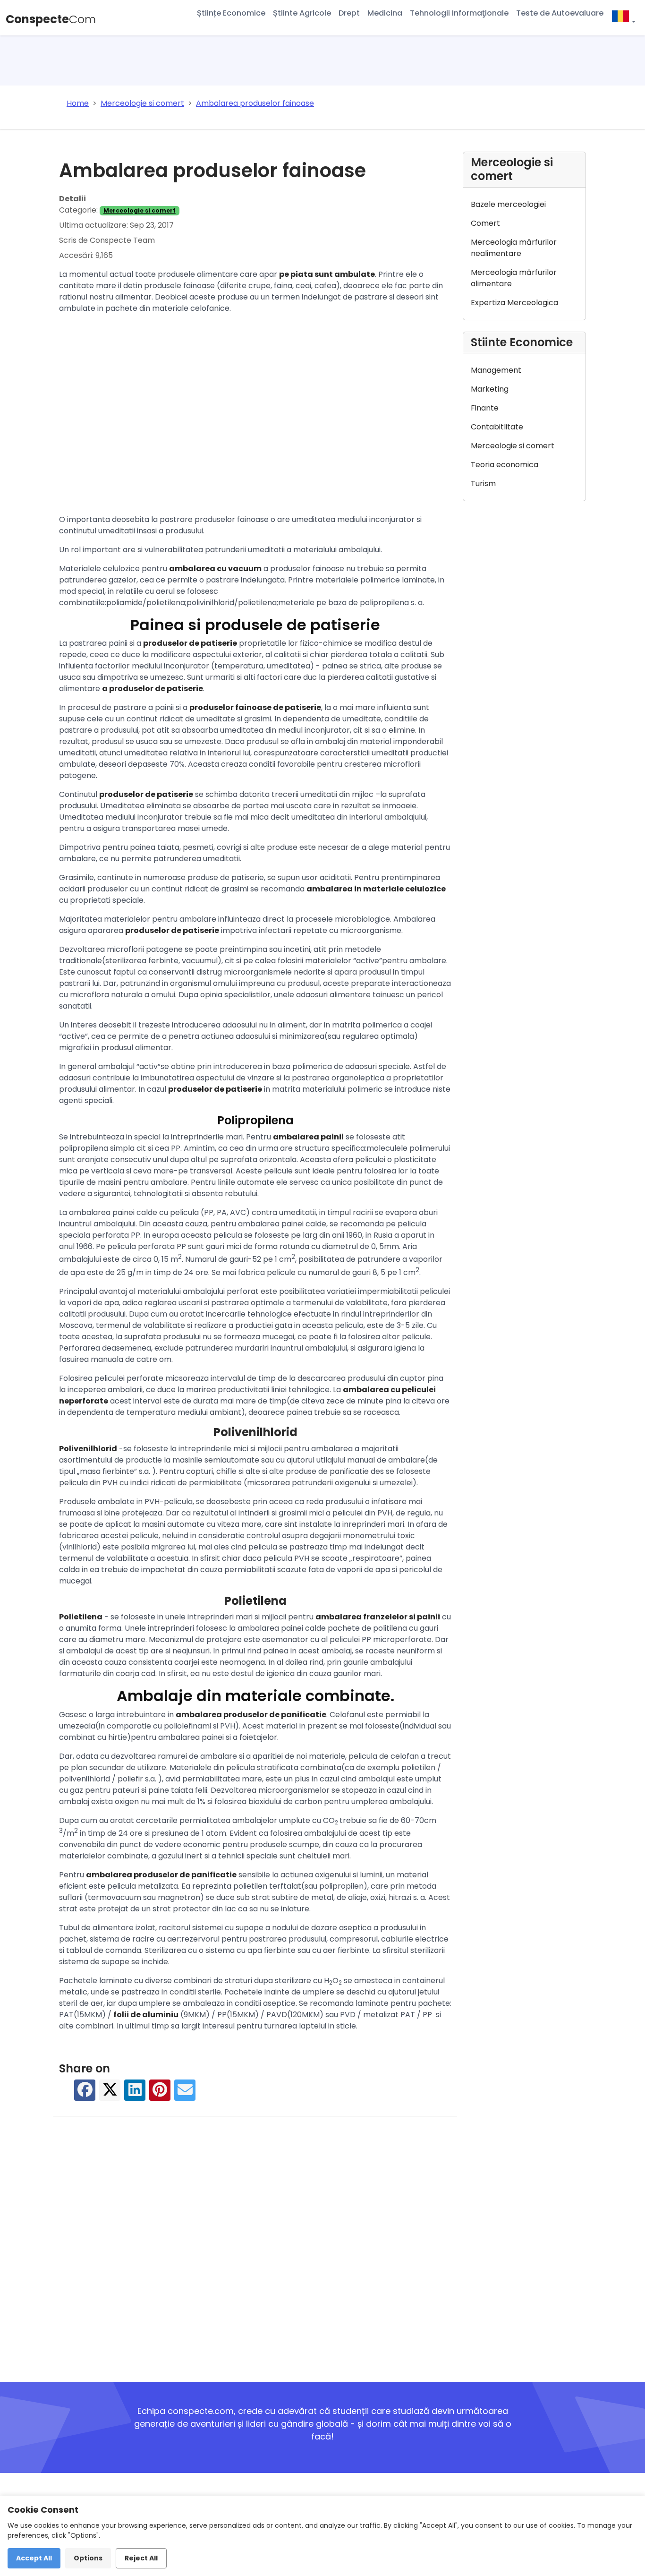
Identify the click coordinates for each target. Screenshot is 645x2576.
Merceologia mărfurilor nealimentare (514, 248)
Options (88, 2558)
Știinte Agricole (302, 13)
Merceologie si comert (140, 210)
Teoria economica (505, 465)
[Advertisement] (255, 416)
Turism (483, 484)
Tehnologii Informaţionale (459, 13)
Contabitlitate (497, 427)
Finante (485, 408)
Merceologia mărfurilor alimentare (514, 278)
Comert (485, 223)
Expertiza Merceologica (514, 303)
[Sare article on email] (185, 2094)
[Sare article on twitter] (110, 2094)
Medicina (385, 13)
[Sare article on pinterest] (160, 2094)
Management (496, 370)
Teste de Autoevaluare (560, 13)
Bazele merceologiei (508, 204)
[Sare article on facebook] (85, 2094)
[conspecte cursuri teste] (623, 18)
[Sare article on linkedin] (135, 2094)
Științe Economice (231, 13)
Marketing (490, 389)
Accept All (34, 2558)
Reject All (141, 2558)
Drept (349, 13)
